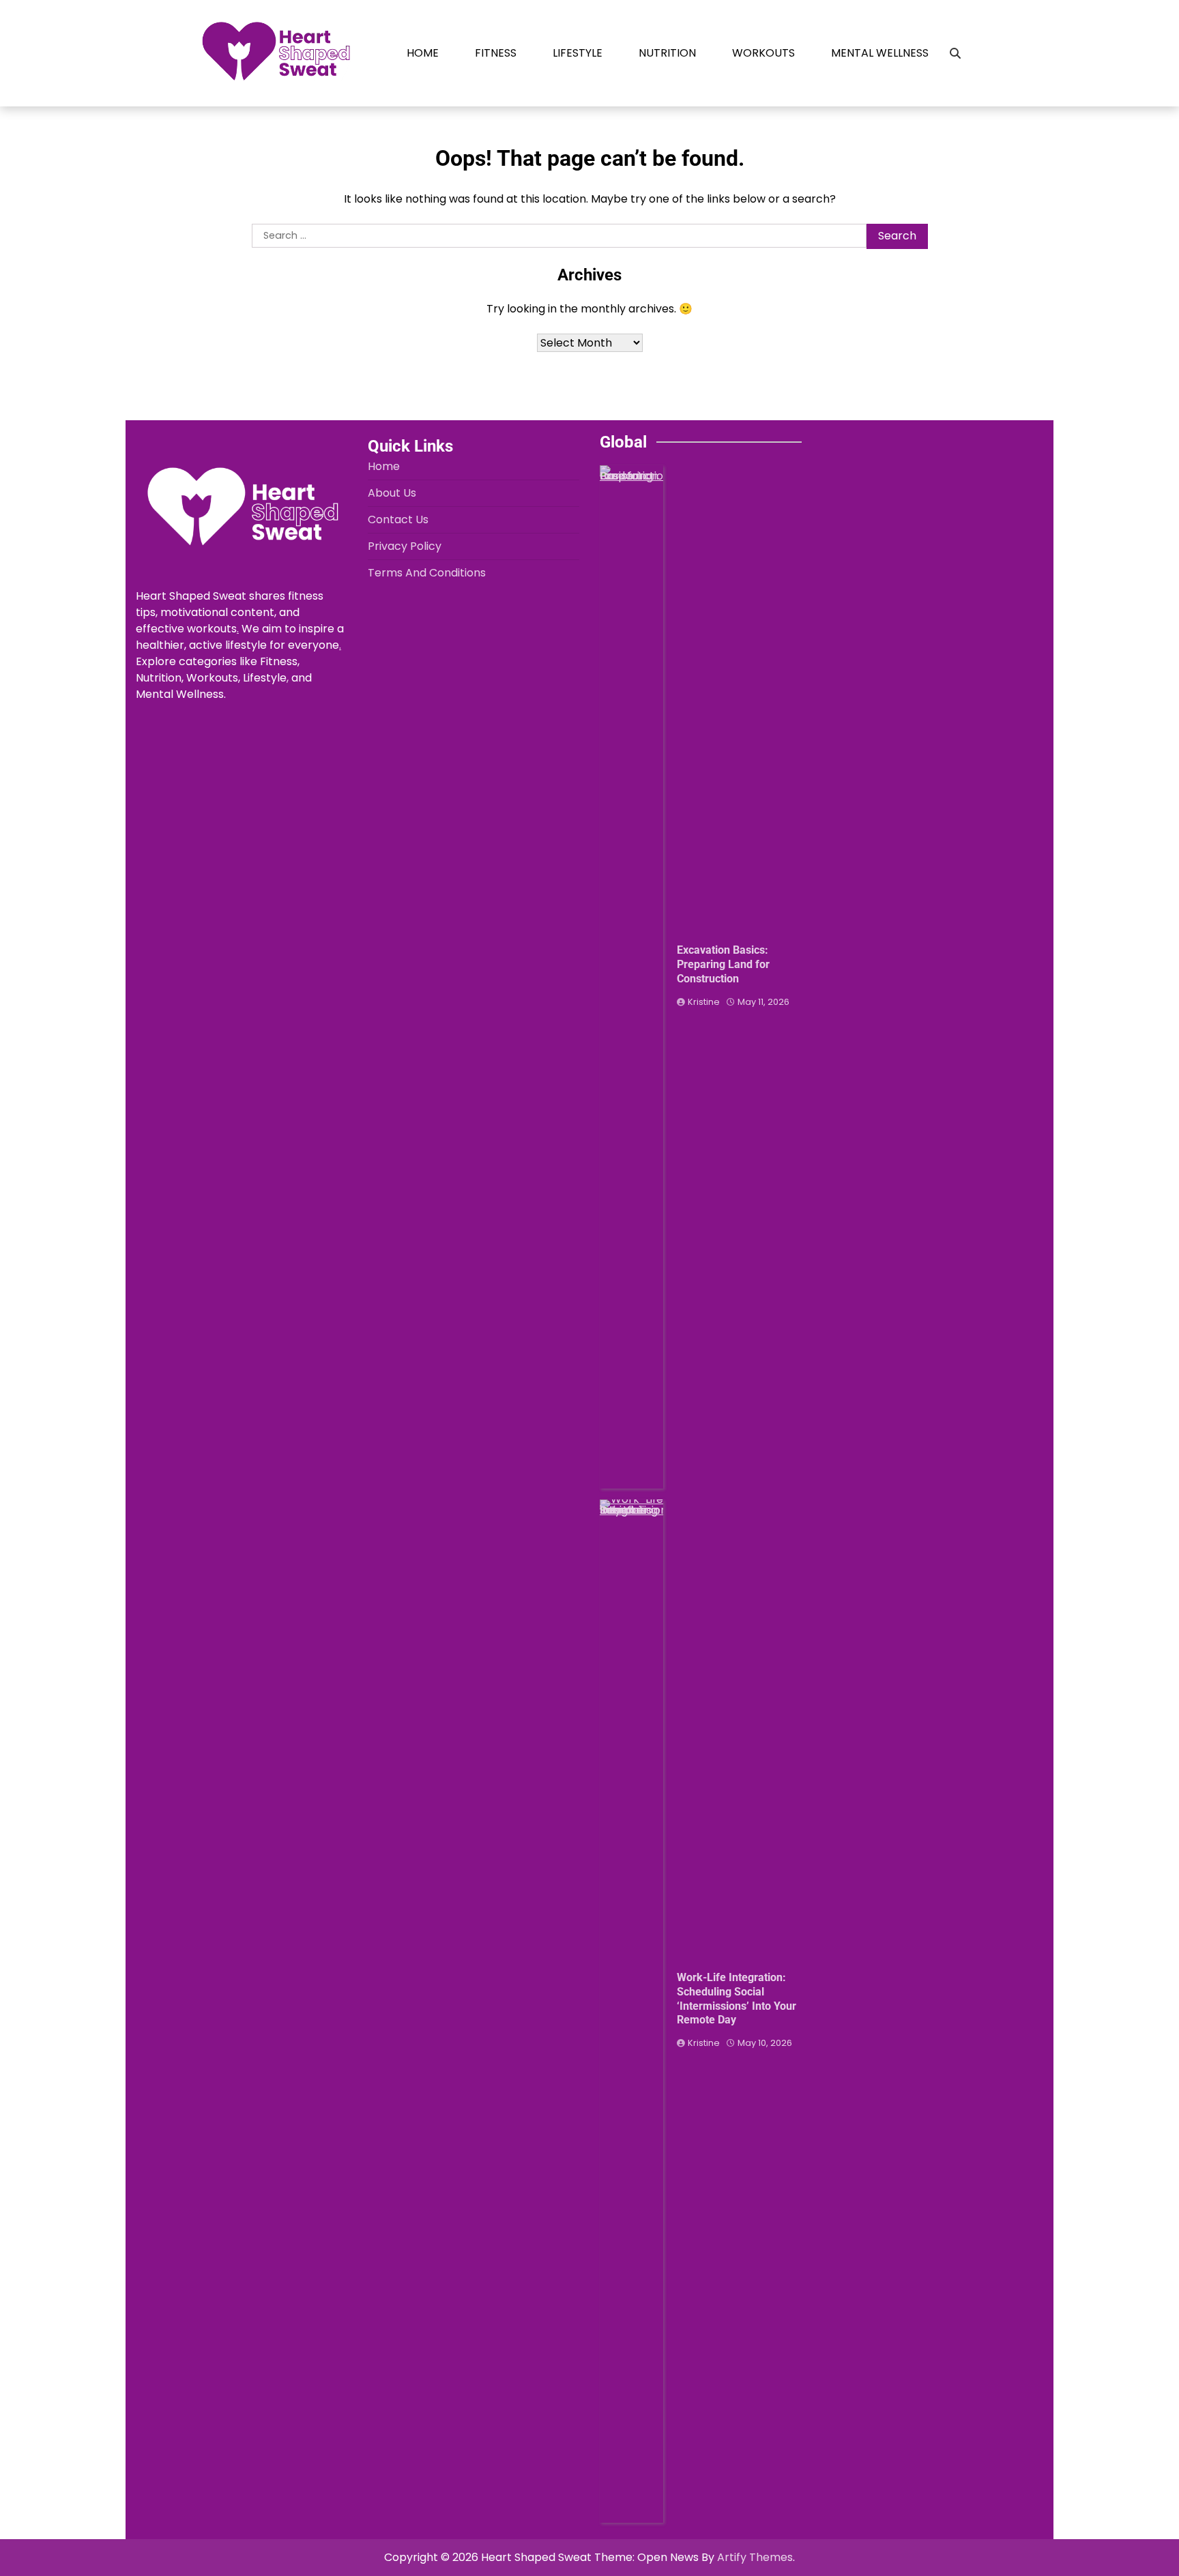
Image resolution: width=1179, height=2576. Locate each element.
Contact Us (398, 519)
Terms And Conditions (427, 573)
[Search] (955, 53)
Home (423, 53)
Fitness (496, 53)
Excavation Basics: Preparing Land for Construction (723, 964)
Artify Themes (755, 2557)
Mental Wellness (880, 53)
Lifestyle (578, 53)
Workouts (763, 53)
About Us (392, 493)
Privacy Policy (405, 546)
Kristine (704, 1002)
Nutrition (667, 53)
